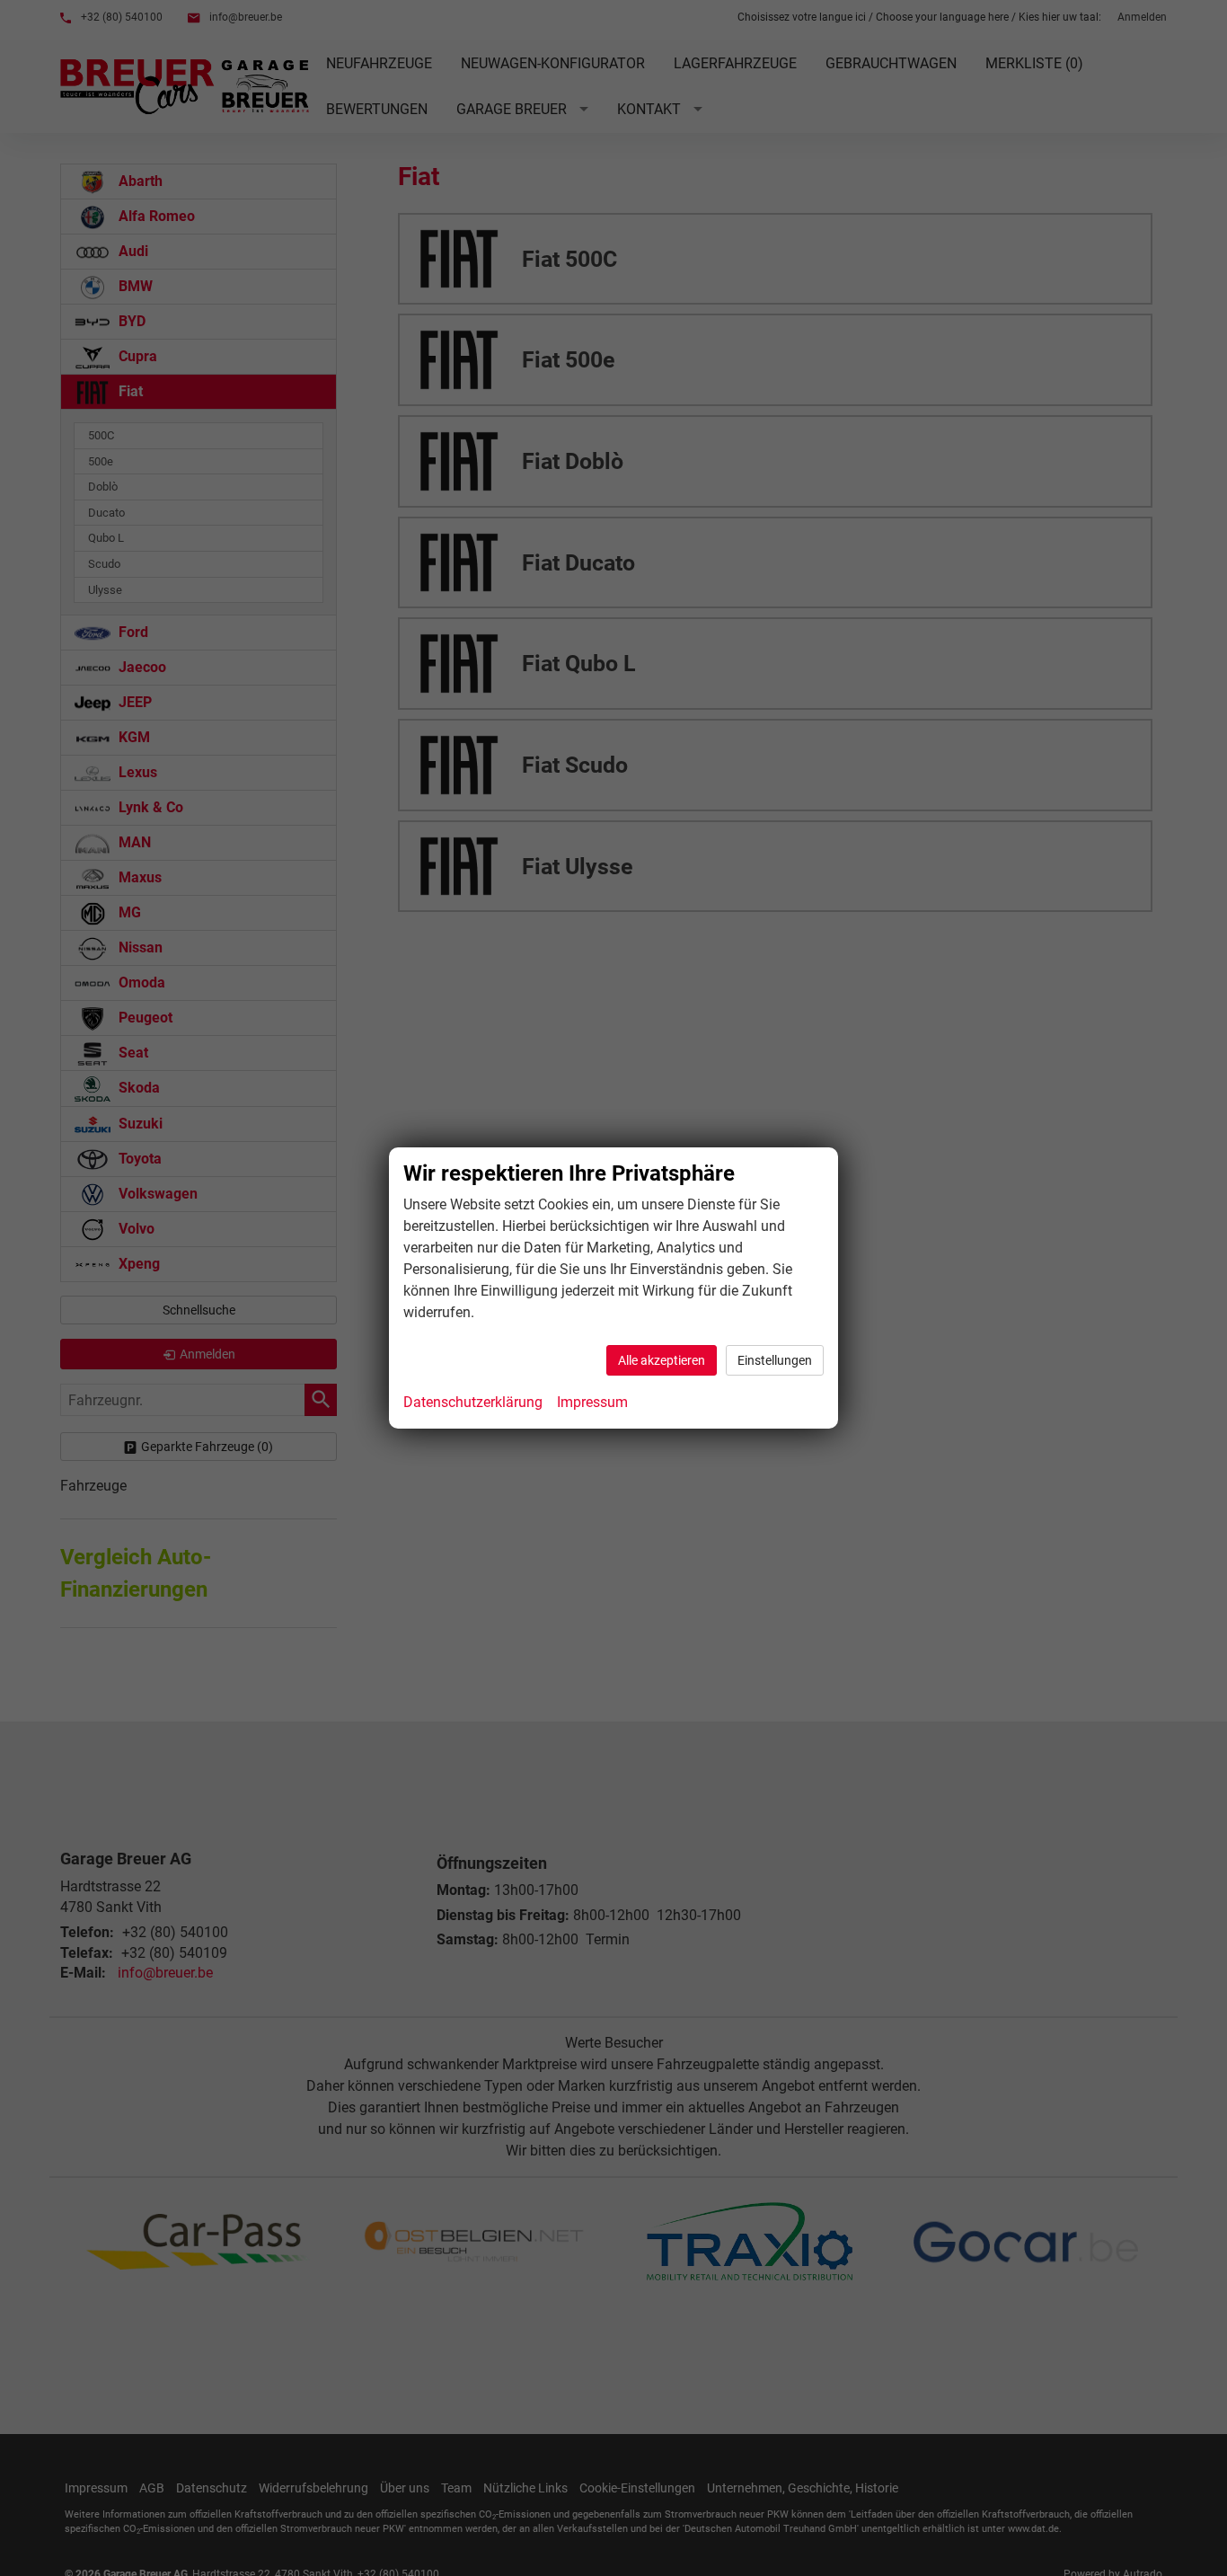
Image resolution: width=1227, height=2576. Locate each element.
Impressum (592, 1402)
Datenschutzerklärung (473, 1402)
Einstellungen (775, 1360)
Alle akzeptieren (662, 1360)
